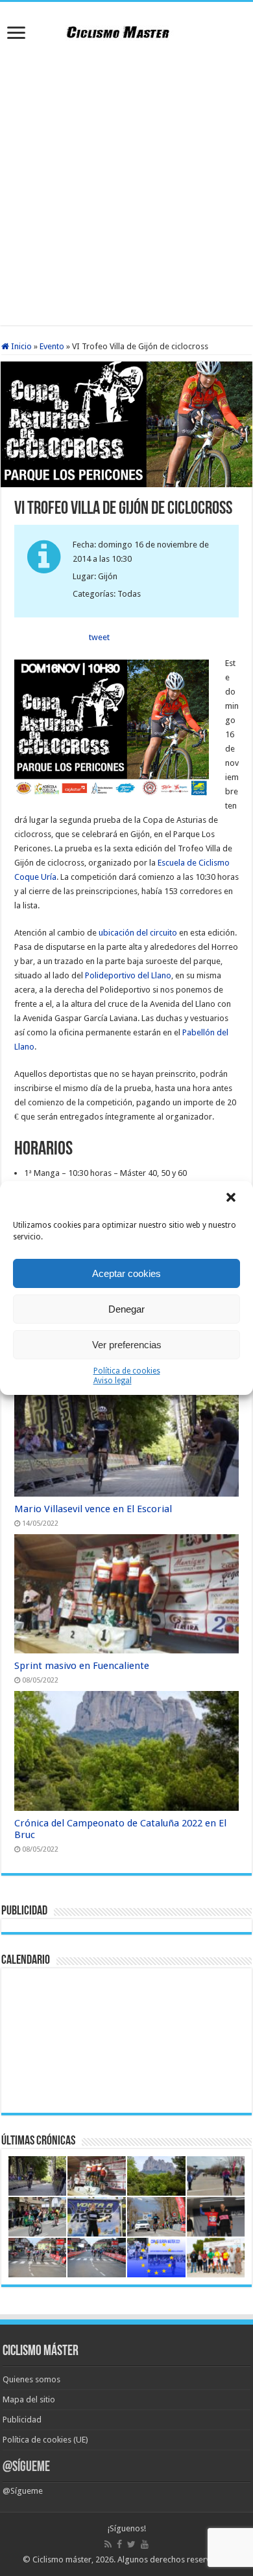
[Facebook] (119, 2544)
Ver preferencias (127, 1345)
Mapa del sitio (29, 2399)
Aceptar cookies (126, 1273)
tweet (99, 637)
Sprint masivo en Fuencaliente (82, 1666)
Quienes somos (31, 2379)
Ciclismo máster (62, 2559)
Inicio (20, 346)
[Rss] (108, 2544)
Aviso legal (113, 1381)
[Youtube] (145, 2544)
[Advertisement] (126, 186)
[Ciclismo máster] (126, 30)
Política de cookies (127, 1371)
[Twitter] (131, 2544)
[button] (232, 1199)
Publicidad (22, 2420)
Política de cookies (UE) (45, 2440)
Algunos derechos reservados (173, 2559)
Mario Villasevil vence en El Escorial (93, 1509)
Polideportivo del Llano (128, 975)
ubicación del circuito (138, 933)
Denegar (126, 1309)
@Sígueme (26, 2467)
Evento (52, 346)
